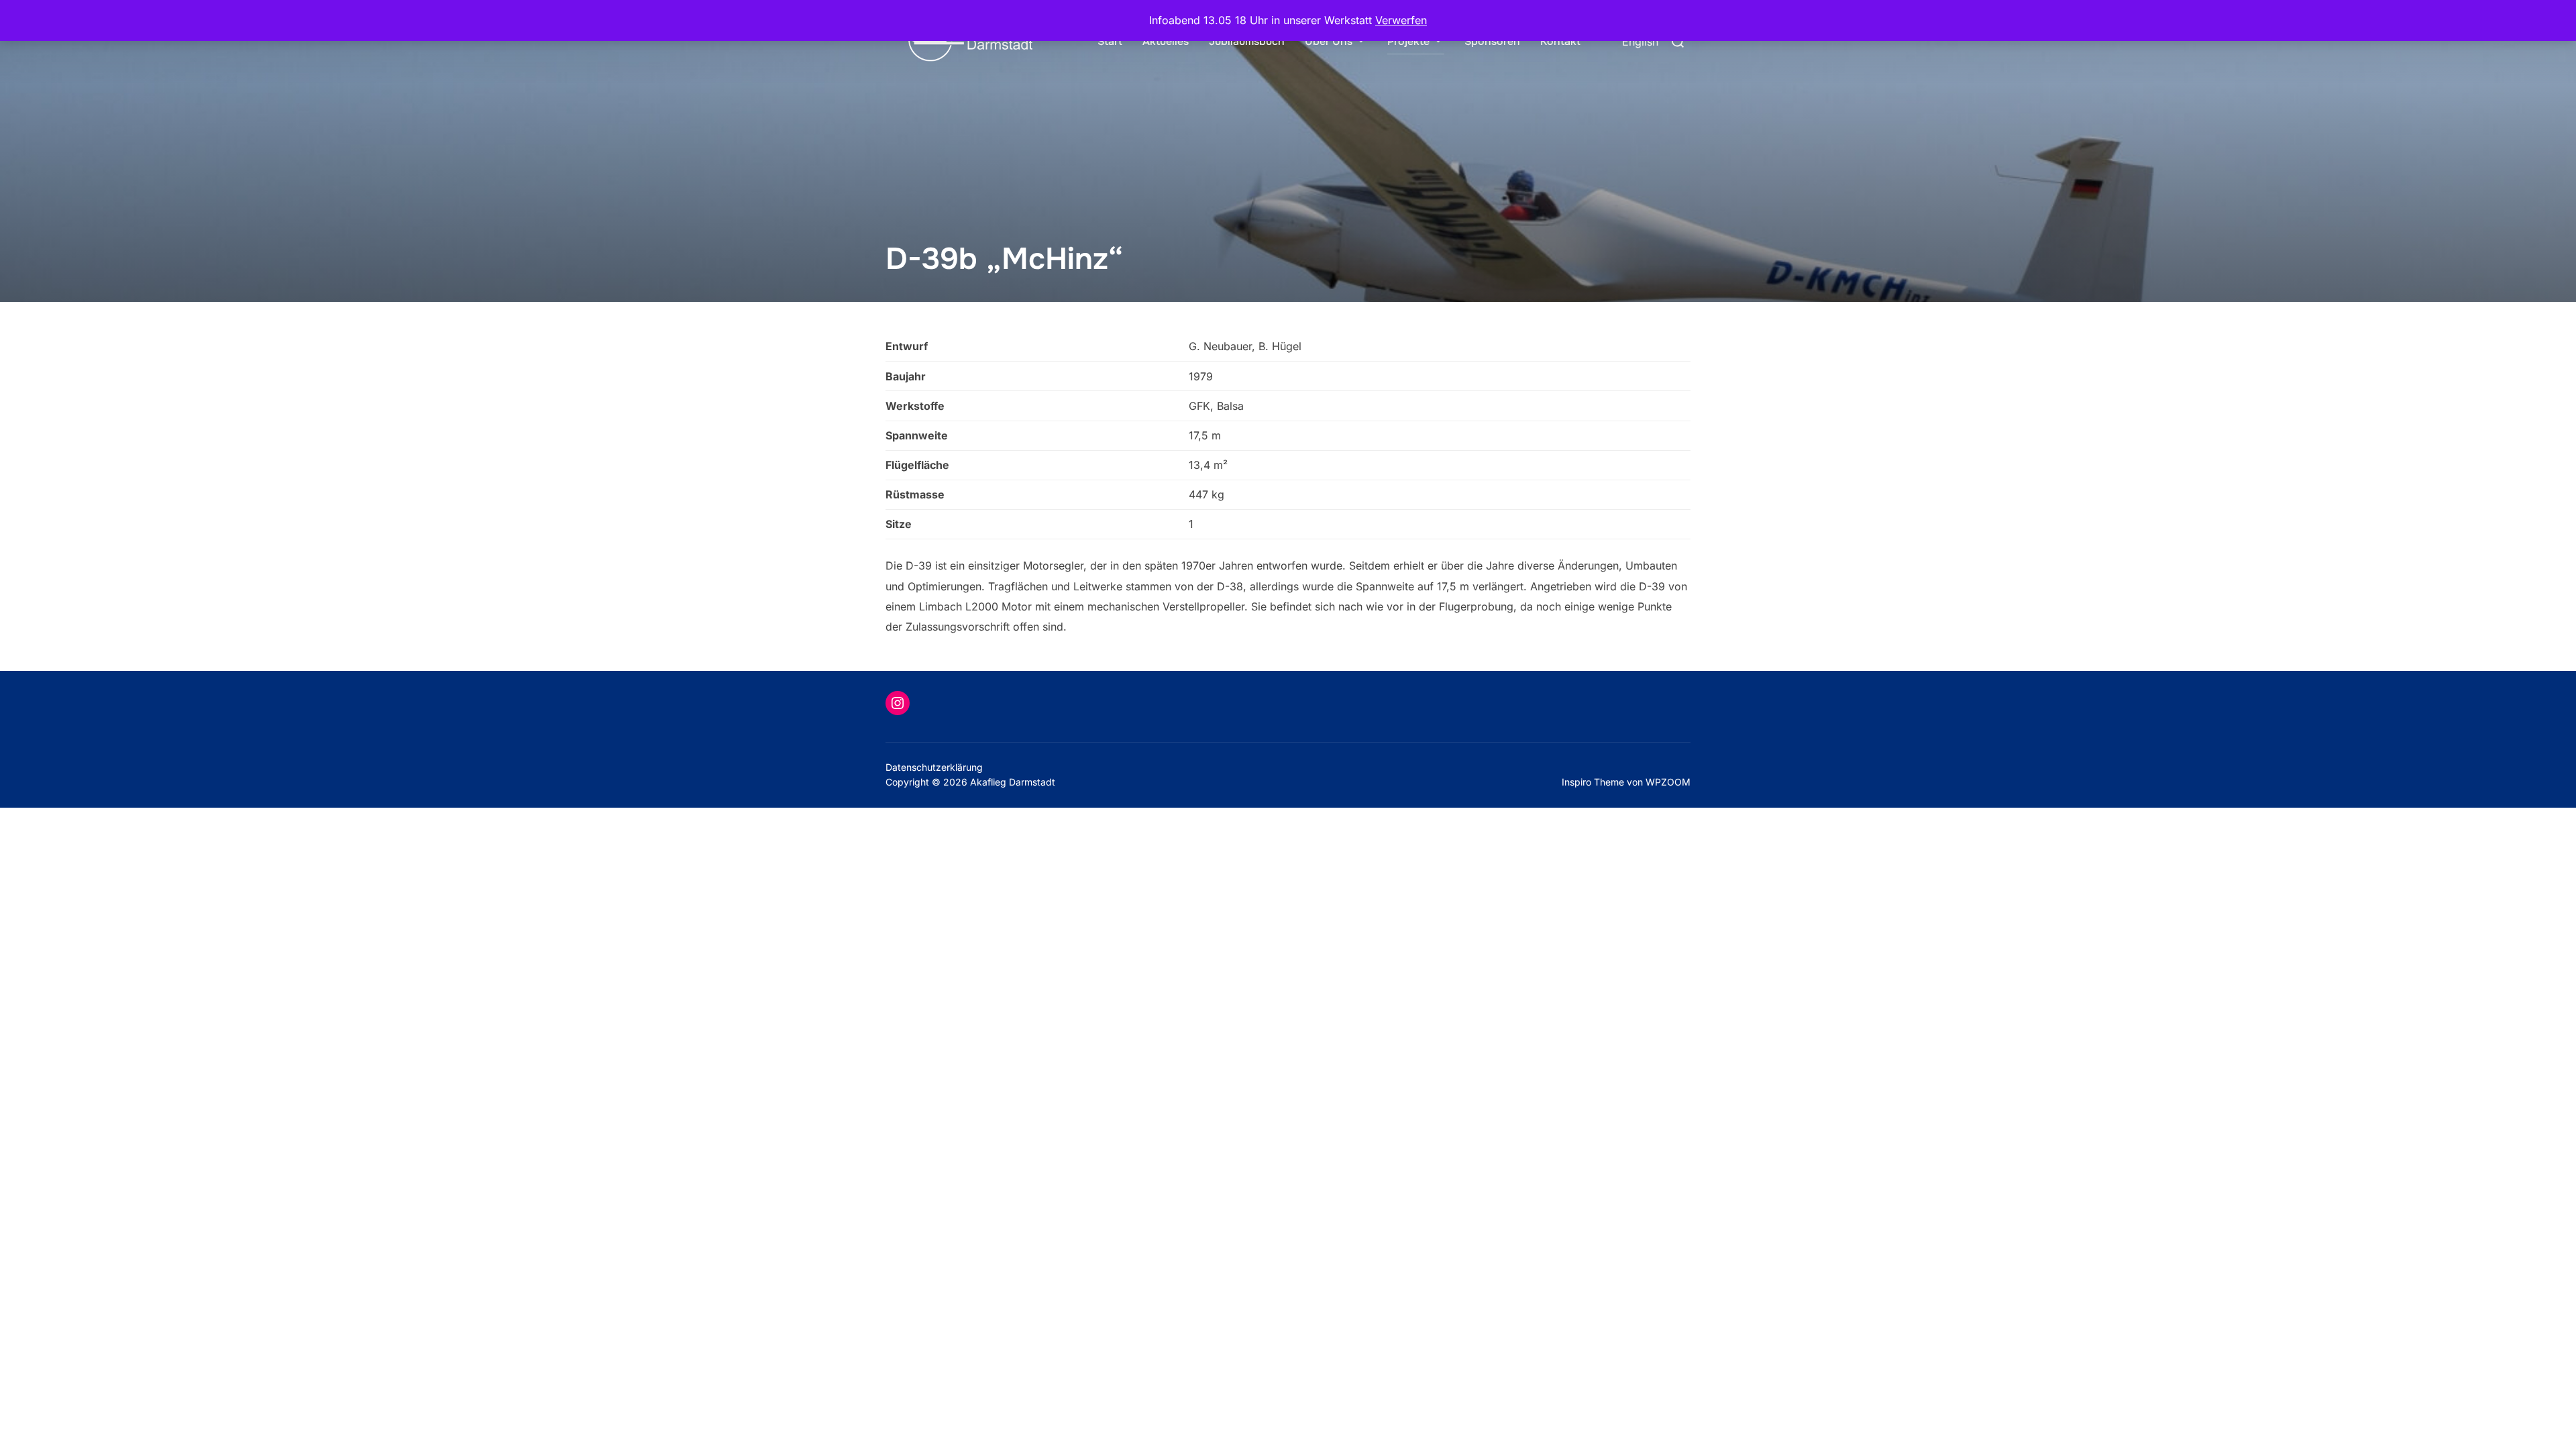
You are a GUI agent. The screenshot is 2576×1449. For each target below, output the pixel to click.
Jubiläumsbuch (1247, 41)
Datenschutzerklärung (934, 767)
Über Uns (1329, 41)
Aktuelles (1166, 41)
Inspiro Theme (1593, 782)
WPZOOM (1668, 782)
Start (1110, 41)
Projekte (1408, 41)
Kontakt (1560, 41)
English (1640, 42)
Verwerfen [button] (1401, 20)
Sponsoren (1492, 41)
